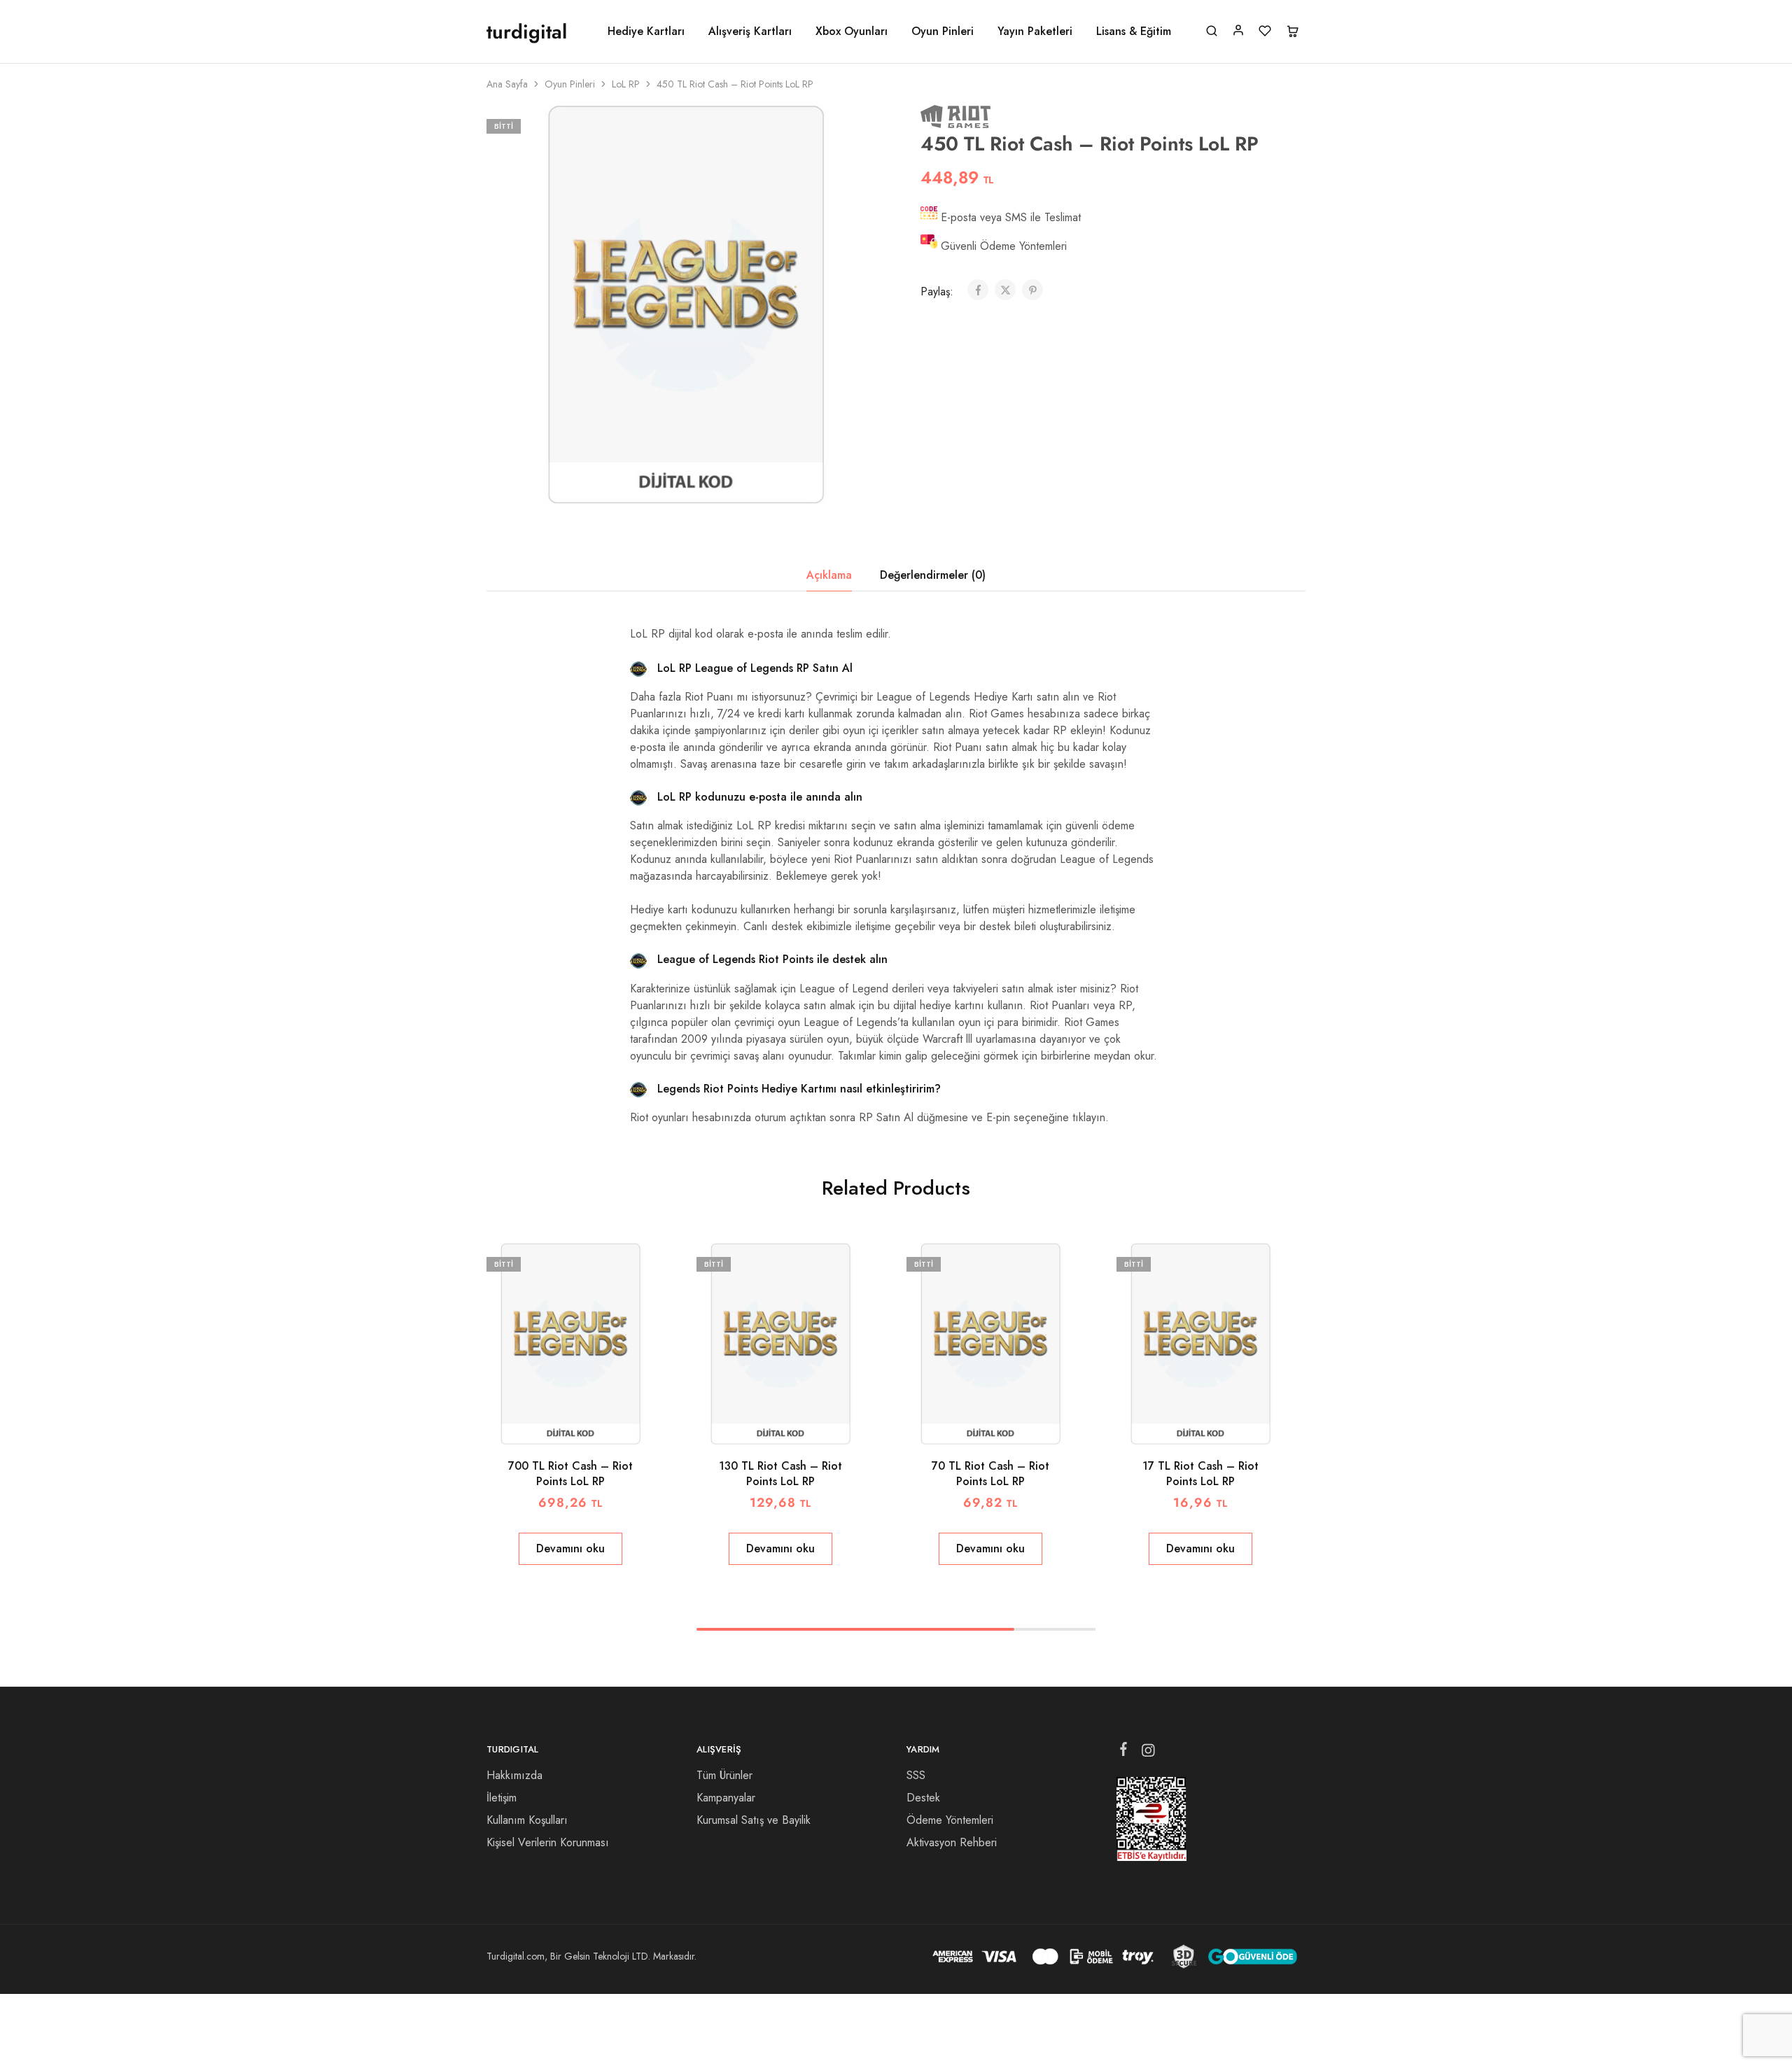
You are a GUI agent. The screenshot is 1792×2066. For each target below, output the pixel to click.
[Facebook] (1124, 1752)
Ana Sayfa (507, 84)
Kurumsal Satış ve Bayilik (754, 1820)
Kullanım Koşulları (527, 1820)
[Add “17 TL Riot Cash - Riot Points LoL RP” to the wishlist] (1218, 1424)
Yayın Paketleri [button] (1035, 31)
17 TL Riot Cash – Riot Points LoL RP (1200, 1473)
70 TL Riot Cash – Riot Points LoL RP (990, 1473)
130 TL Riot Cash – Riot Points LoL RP (780, 1473)
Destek (923, 1798)
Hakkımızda (514, 1775)
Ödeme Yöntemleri (950, 1820)
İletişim (502, 1798)
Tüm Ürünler (724, 1775)
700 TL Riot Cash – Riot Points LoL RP (570, 1473)
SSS (916, 1775)
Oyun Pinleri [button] (943, 31)
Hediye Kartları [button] (646, 31)
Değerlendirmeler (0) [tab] (933, 575)
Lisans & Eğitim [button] (1134, 31)
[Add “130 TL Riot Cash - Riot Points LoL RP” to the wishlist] (798, 1424)
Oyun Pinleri (570, 84)
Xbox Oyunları (852, 31)
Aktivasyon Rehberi (952, 1842)
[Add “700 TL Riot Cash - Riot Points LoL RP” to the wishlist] (588, 1424)
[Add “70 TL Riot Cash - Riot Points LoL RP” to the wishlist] (1008, 1424)
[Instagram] (1148, 1753)
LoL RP (626, 84)
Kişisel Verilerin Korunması (548, 1842)
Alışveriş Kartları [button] (750, 31)
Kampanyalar (726, 1798)
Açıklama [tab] (829, 575)
